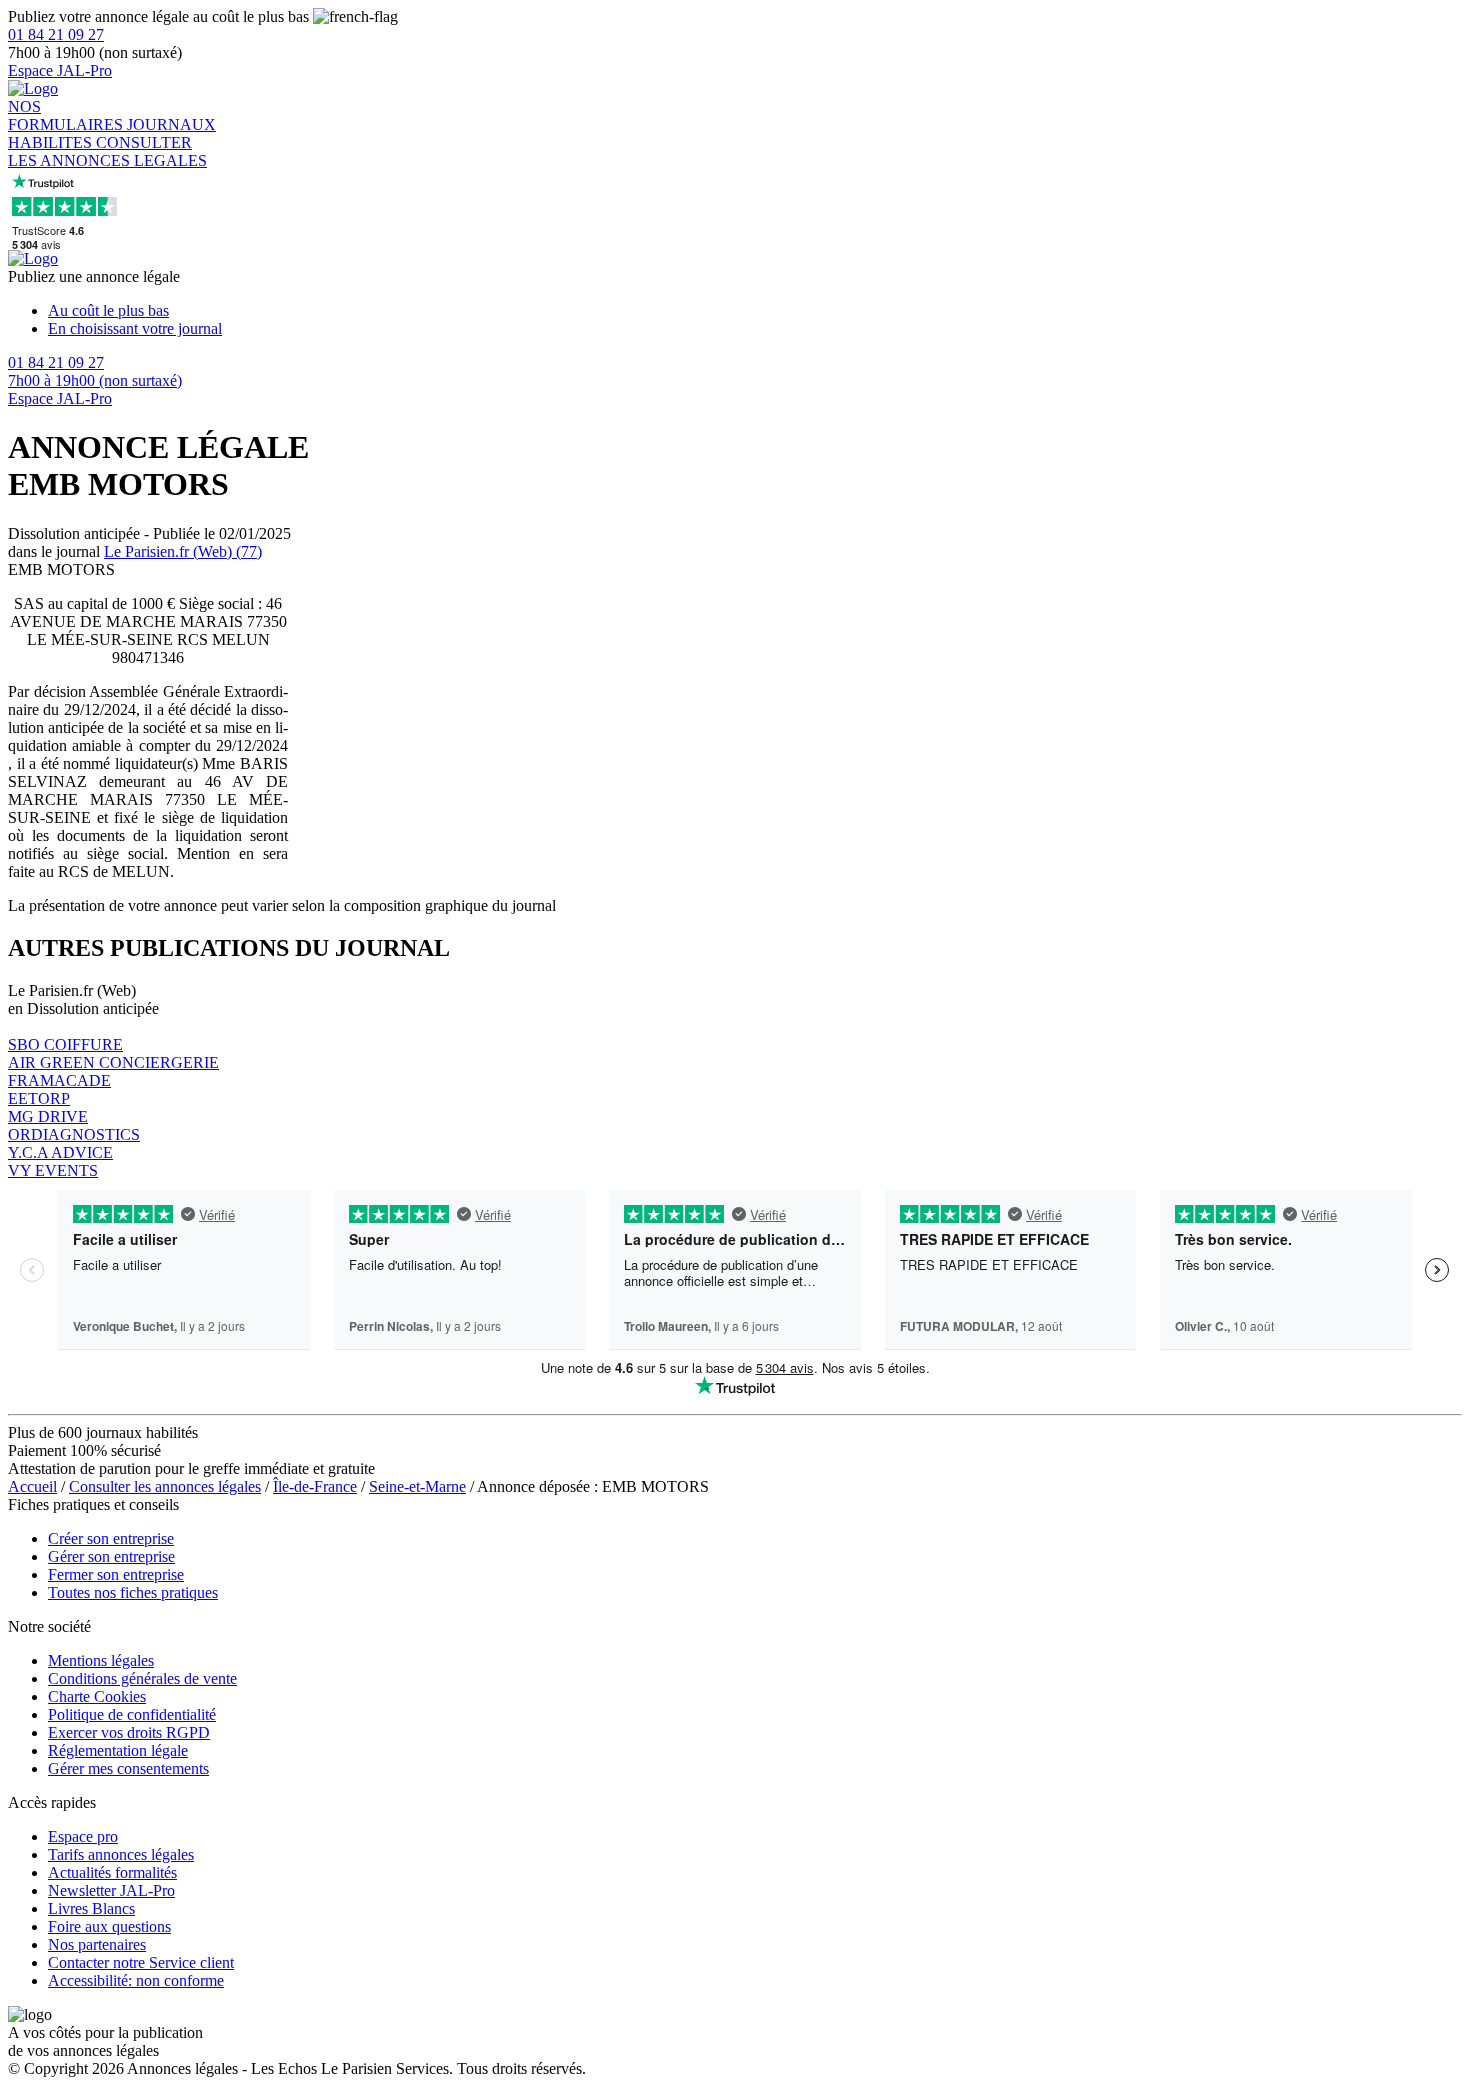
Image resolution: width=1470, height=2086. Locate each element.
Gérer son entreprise (111, 1556)
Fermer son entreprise (116, 1574)
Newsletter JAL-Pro (111, 1890)
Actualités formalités (112, 1872)
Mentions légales (101, 1660)
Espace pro (83, 1836)
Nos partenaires (97, 1944)
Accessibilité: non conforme (136, 1980)
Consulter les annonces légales (165, 1486)
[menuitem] (755, 311)
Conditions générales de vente (142, 1678)
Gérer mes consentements (128, 1768)
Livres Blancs (91, 1908)
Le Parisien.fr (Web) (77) (183, 551)
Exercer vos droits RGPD (129, 1732)
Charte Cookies (97, 1696)
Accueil (32, 1486)
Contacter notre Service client (141, 1962)
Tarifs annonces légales (121, 1854)
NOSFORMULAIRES (67, 115)
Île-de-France (315, 1486)
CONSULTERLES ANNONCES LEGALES (107, 151)
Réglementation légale (118, 1750)
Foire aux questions (109, 1926)
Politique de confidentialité (132, 1714)
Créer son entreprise (111, 1538)
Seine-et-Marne (417, 1486)
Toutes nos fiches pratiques (133, 1592)
